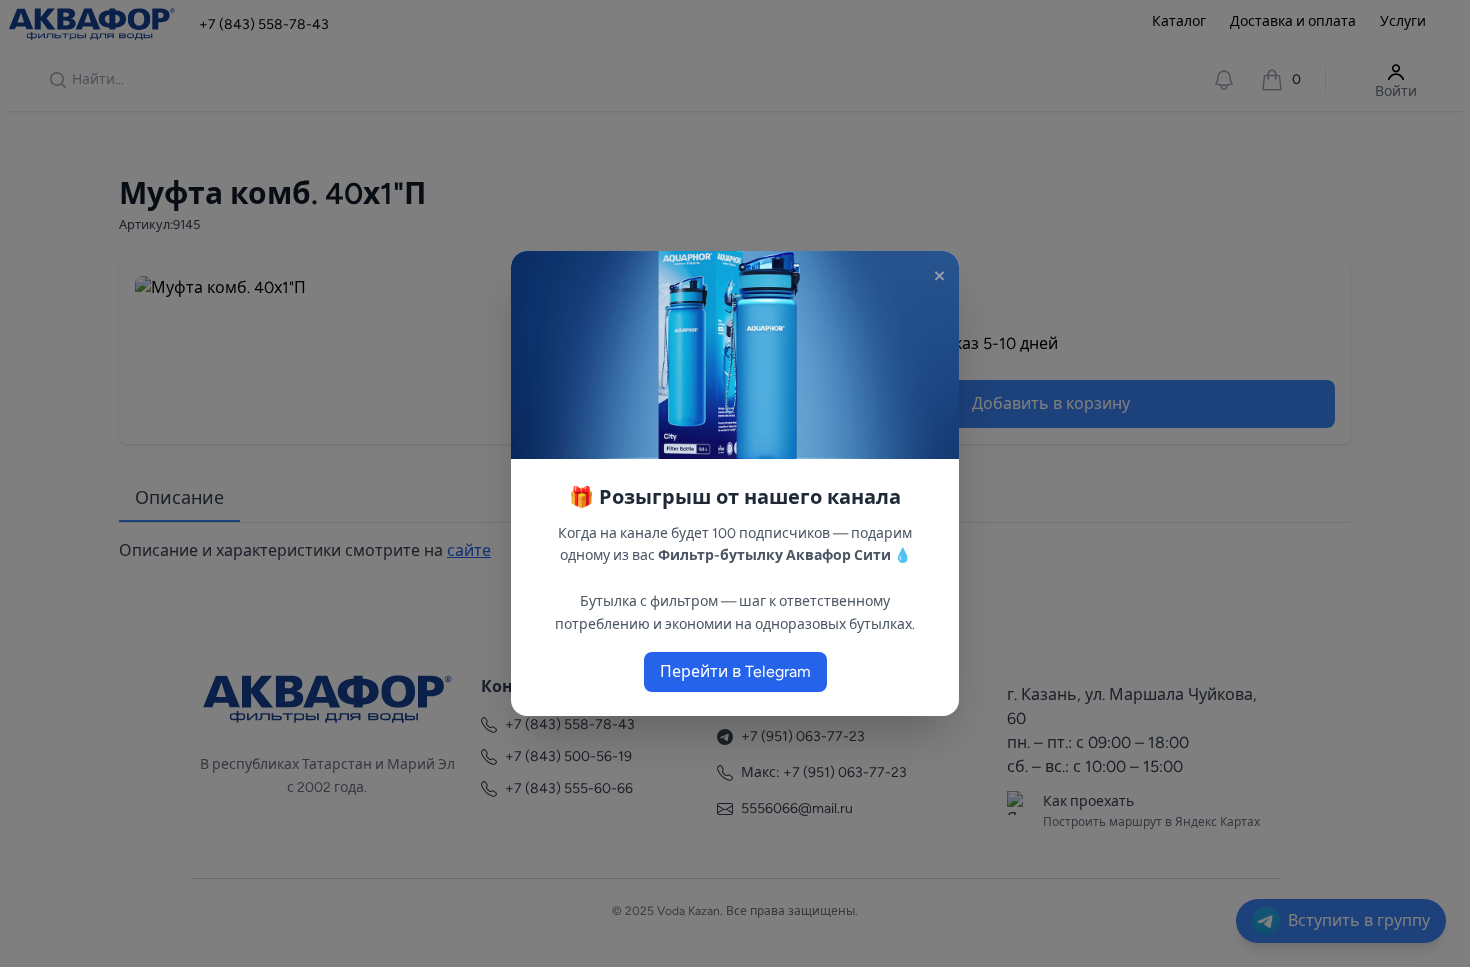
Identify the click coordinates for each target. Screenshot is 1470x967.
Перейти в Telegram (735, 671)
